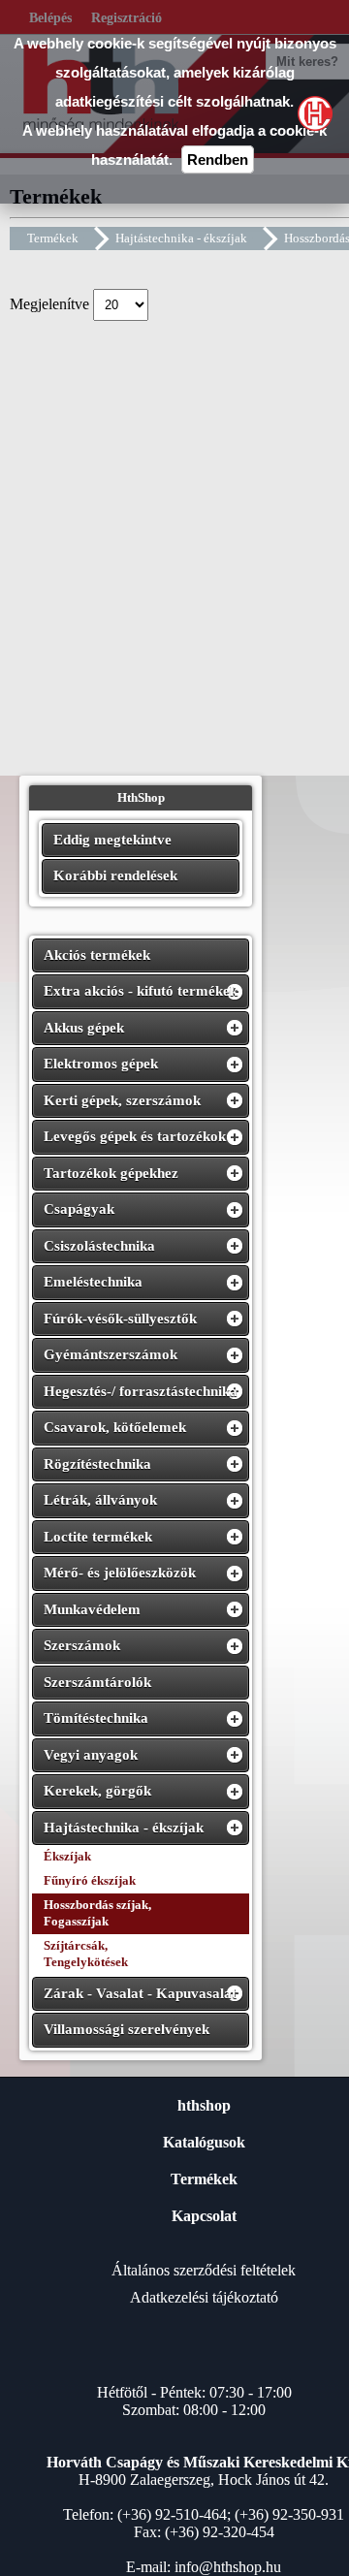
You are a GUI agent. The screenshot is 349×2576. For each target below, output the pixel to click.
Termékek (53, 238)
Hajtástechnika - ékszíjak (181, 238)
